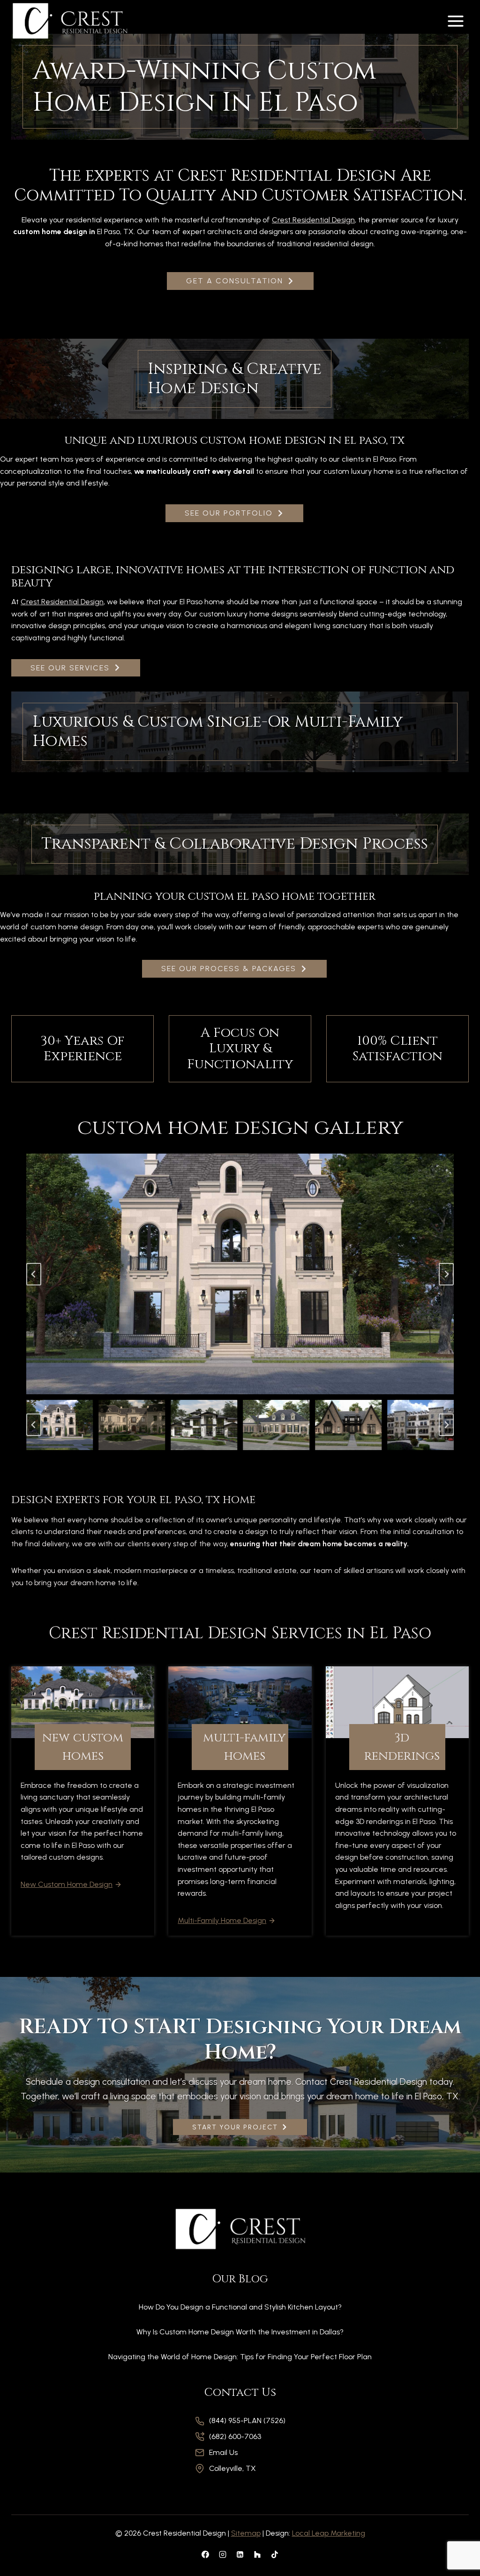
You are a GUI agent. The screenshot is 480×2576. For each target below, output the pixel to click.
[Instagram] (223, 2554)
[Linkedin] (240, 2554)
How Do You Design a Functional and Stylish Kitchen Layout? (240, 2307)
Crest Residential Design (313, 220)
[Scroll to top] (457, 2539)
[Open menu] (455, 21)
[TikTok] (275, 2554)
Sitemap (246, 2533)
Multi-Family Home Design (222, 1920)
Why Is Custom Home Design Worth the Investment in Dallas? (240, 2332)
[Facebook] (205, 2554)
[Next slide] (446, 1274)
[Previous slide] (34, 1274)
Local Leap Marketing (329, 2533)
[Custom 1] (257, 2554)
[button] (60, 1425)
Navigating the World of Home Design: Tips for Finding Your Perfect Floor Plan (240, 2357)
